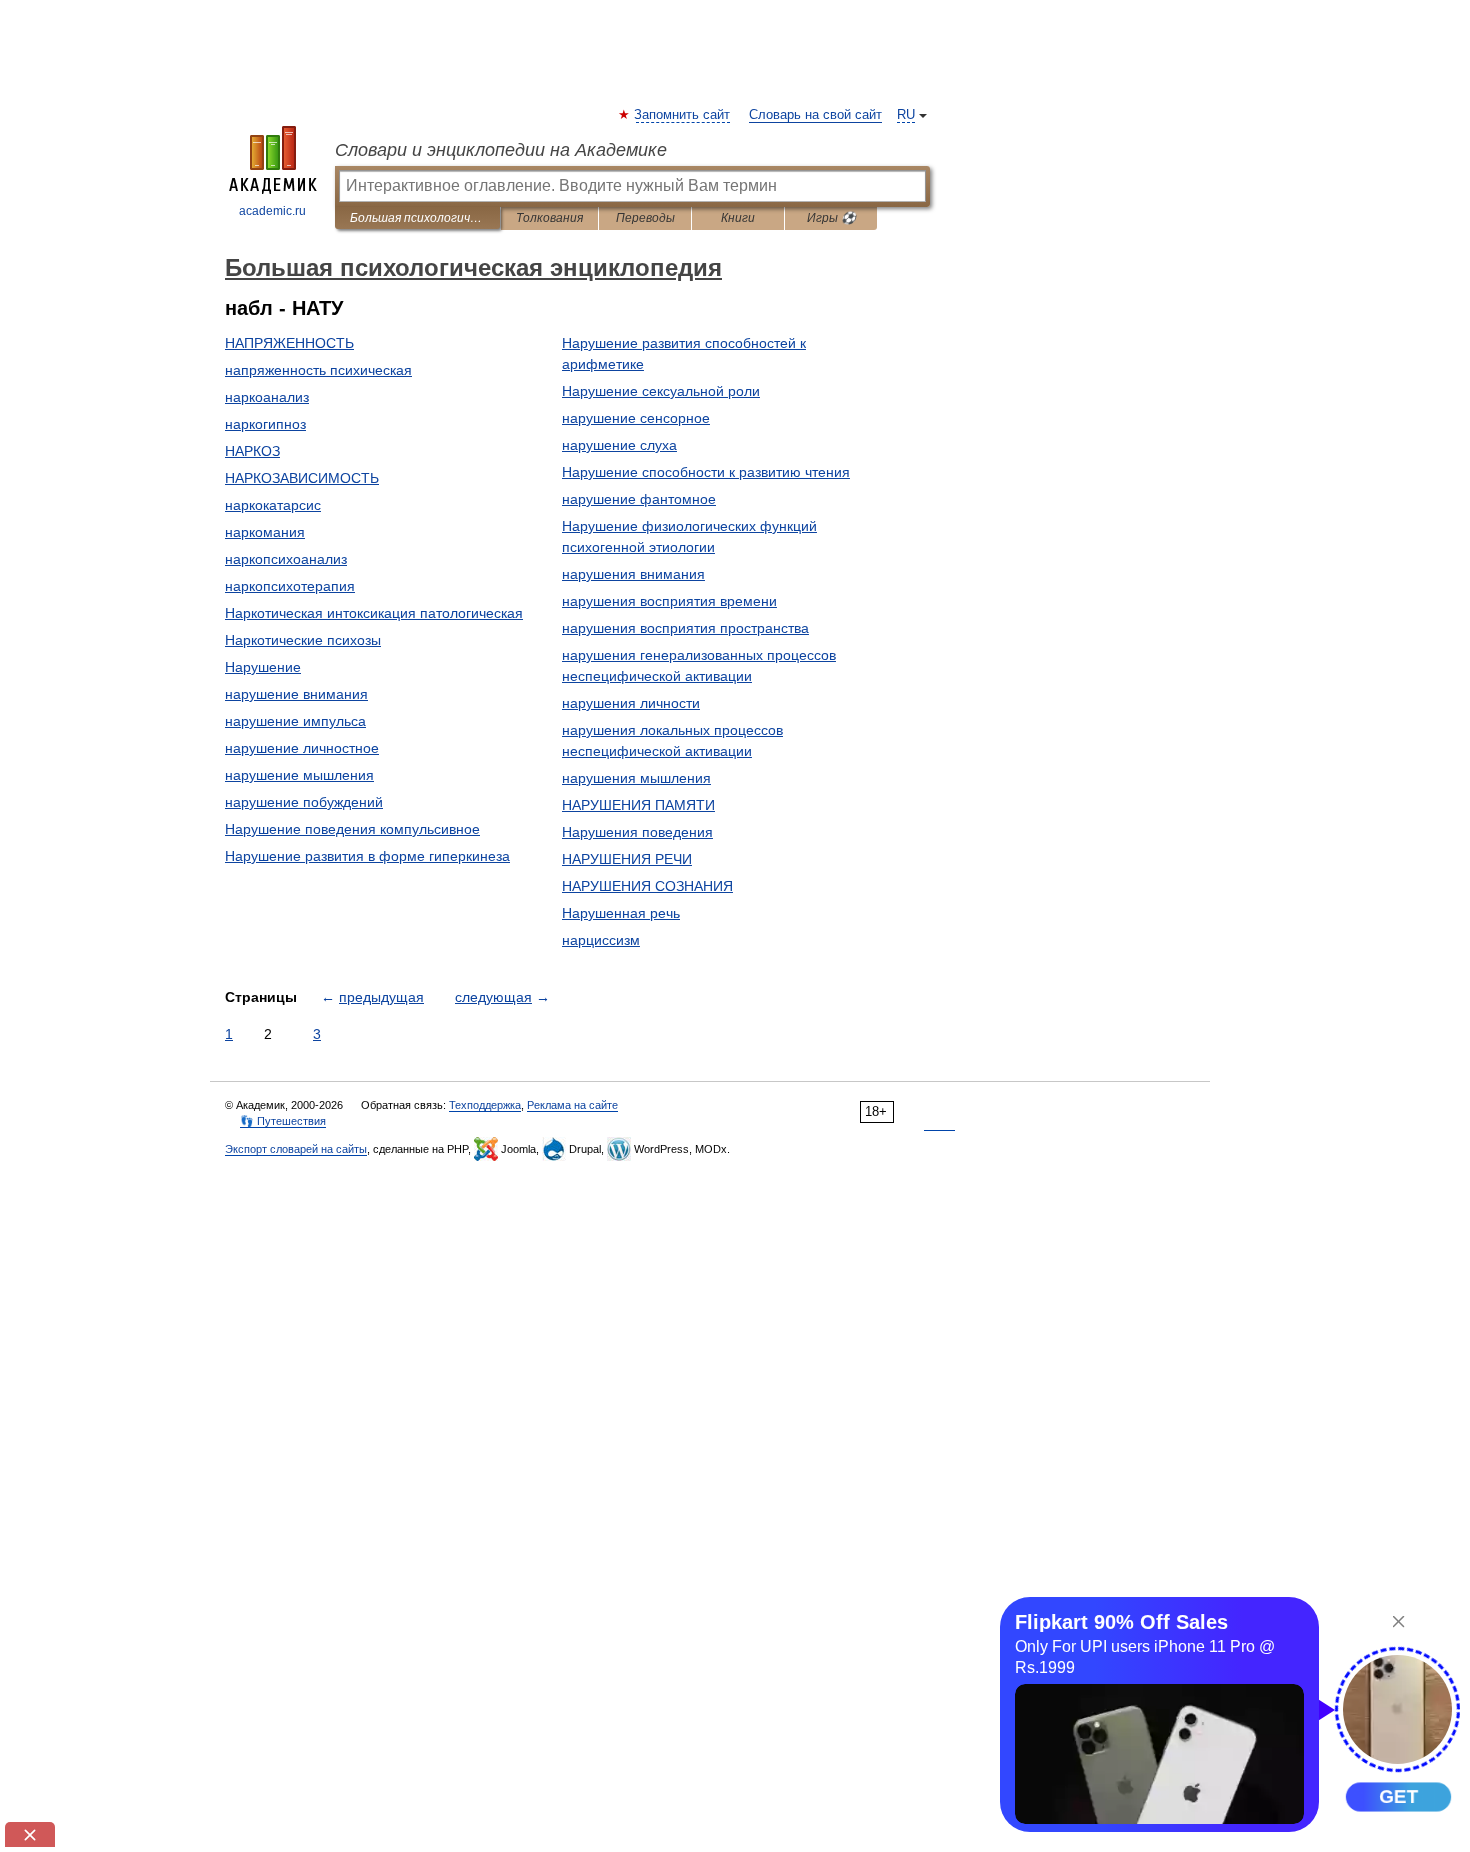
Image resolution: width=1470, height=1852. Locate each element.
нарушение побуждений (304, 802)
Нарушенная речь (621, 913)
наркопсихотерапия (290, 586)
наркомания (265, 532)
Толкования (549, 218)
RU (906, 115)
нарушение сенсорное (636, 418)
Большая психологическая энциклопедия (417, 218)
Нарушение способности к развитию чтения (706, 472)
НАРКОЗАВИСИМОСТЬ (302, 478)
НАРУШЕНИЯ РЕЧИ (627, 859)
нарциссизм (601, 940)
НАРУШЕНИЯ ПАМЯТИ (638, 805)
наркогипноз (265, 424)
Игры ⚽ (831, 218)
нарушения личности (631, 703)
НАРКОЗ (252, 451)
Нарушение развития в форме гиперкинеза (367, 856)
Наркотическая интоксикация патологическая (374, 613)
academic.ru (272, 211)
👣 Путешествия (283, 1121)
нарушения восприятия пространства (685, 628)
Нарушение (263, 667)
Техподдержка (485, 1105)
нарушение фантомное (639, 499)
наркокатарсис (273, 505)
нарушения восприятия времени (669, 601)
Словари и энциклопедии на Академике (501, 150)
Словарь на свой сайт (815, 115)
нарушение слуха (619, 445)
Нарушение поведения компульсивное (352, 829)
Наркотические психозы (303, 640)
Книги (738, 218)
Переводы (645, 218)
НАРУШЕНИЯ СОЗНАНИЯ (647, 886)
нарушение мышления (299, 775)
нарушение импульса (295, 721)
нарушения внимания (633, 574)
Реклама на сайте (572, 1105)
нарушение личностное (302, 748)
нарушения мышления (636, 778)
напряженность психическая (318, 370)
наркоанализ (267, 397)
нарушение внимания (296, 694)
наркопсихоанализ (286, 559)
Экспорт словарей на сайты (296, 1149)
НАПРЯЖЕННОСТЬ (289, 343)
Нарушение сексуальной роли (661, 391)
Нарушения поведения (637, 832)
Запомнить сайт (683, 115)
